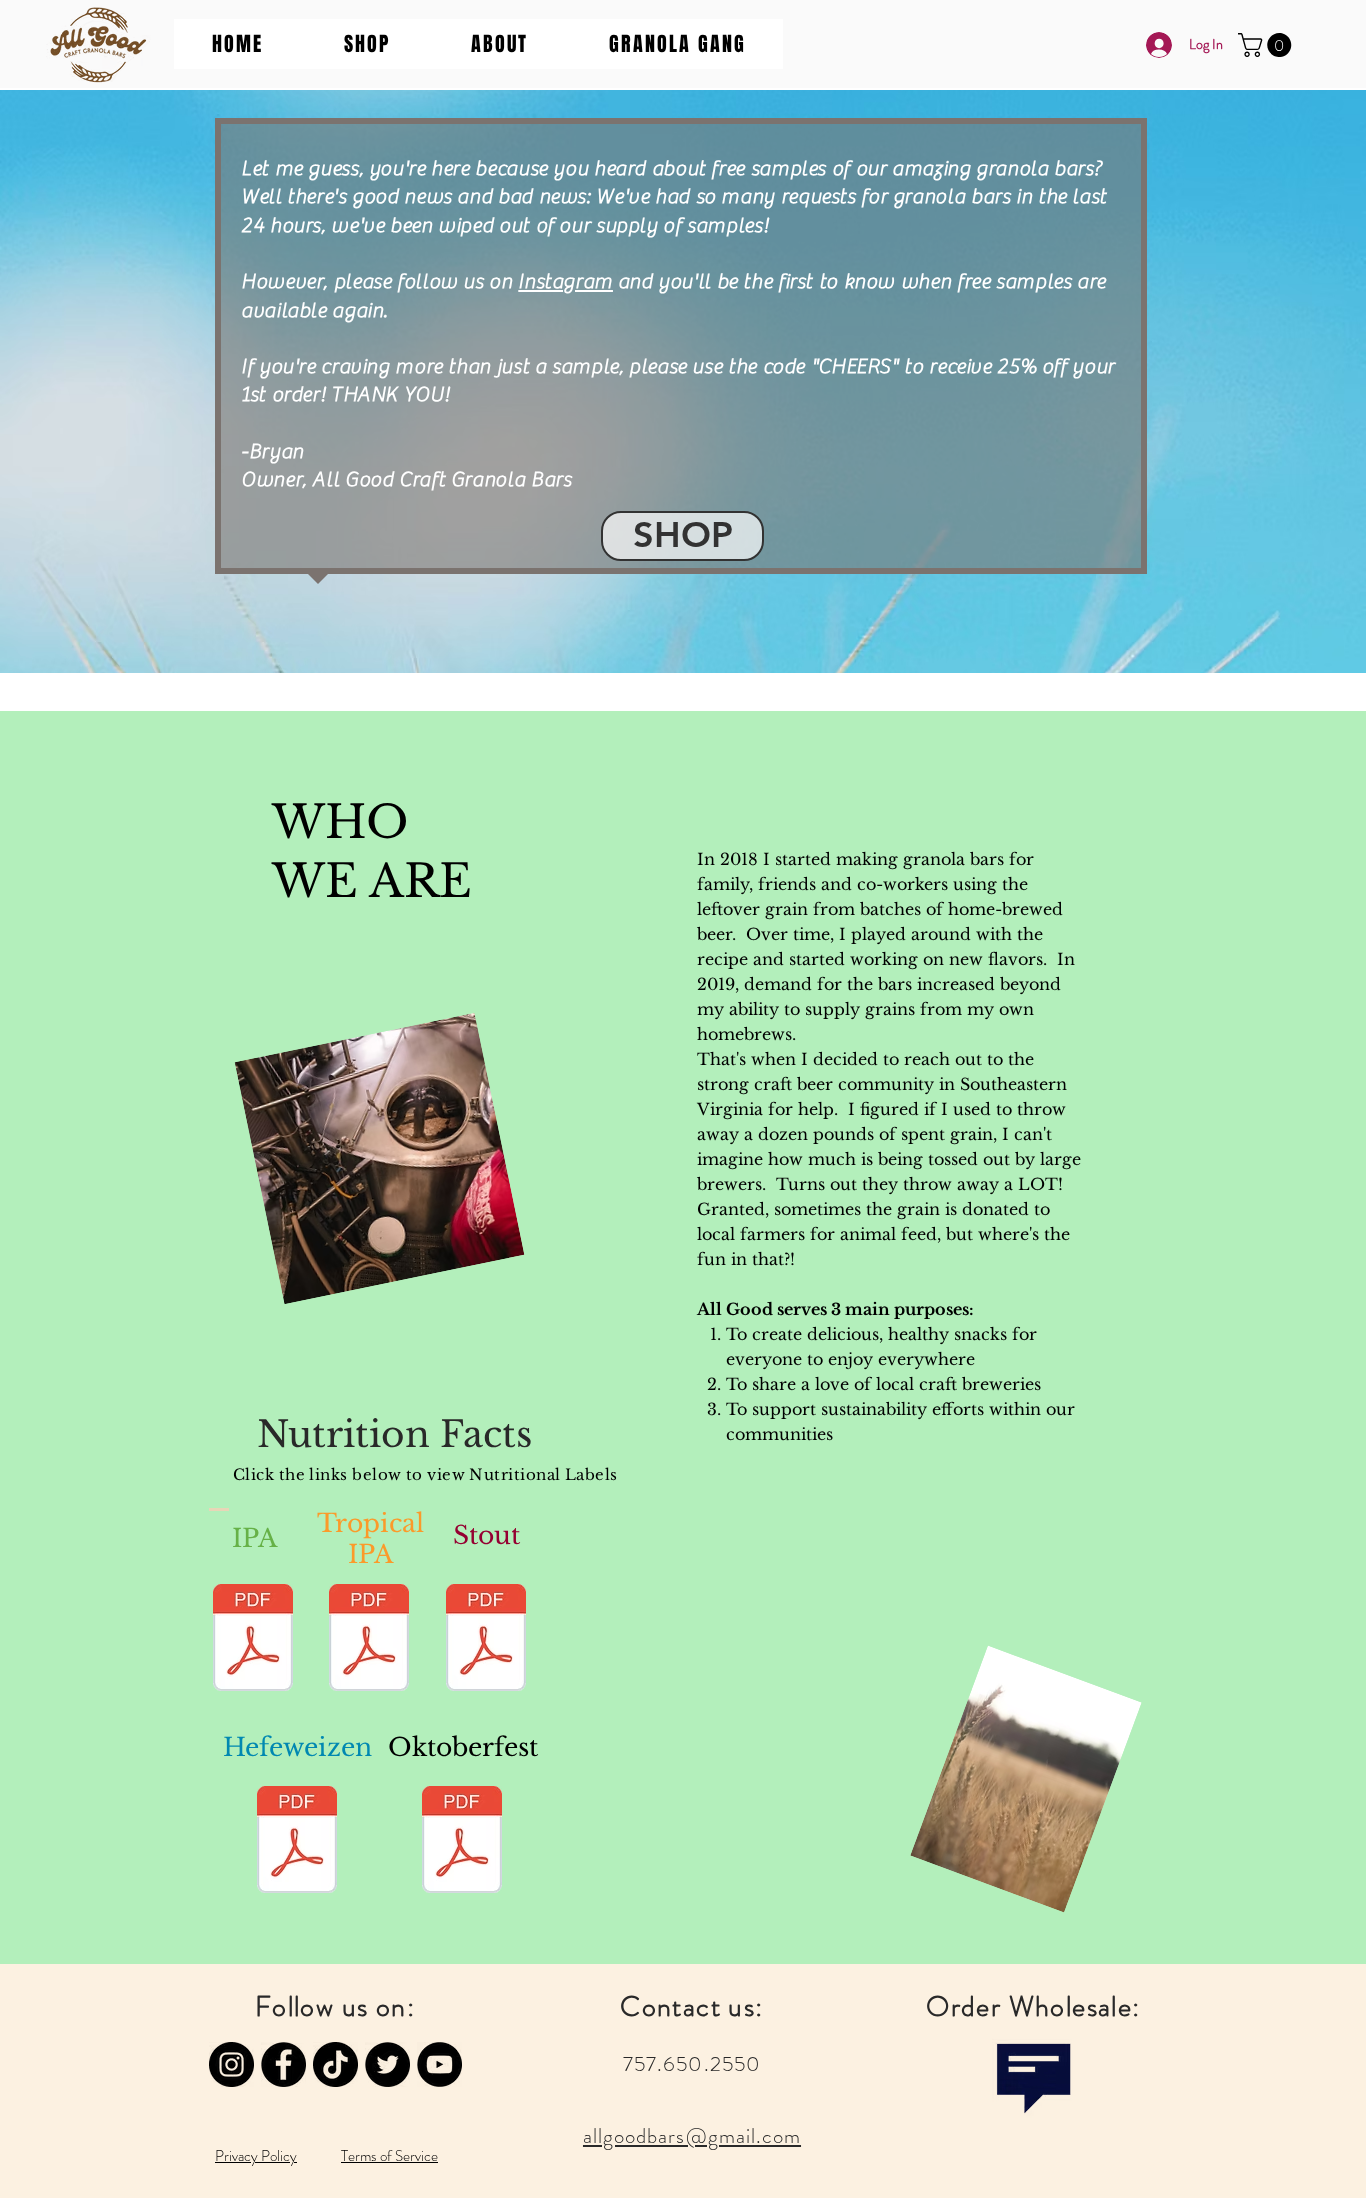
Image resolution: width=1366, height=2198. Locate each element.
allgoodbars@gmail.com (692, 2136)
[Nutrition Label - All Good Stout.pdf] (486, 1640)
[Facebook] (283, 2064)
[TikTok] (335, 2064)
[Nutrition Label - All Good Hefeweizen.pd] (297, 1842)
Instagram (565, 281)
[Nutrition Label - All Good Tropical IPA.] (369, 1640)
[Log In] (1154, 45)
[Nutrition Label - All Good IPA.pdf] (253, 1640)
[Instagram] (231, 2064)
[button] (366, 44)
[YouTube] (439, 2064)
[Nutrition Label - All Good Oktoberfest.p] (462, 1842)
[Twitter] (387, 2064)
